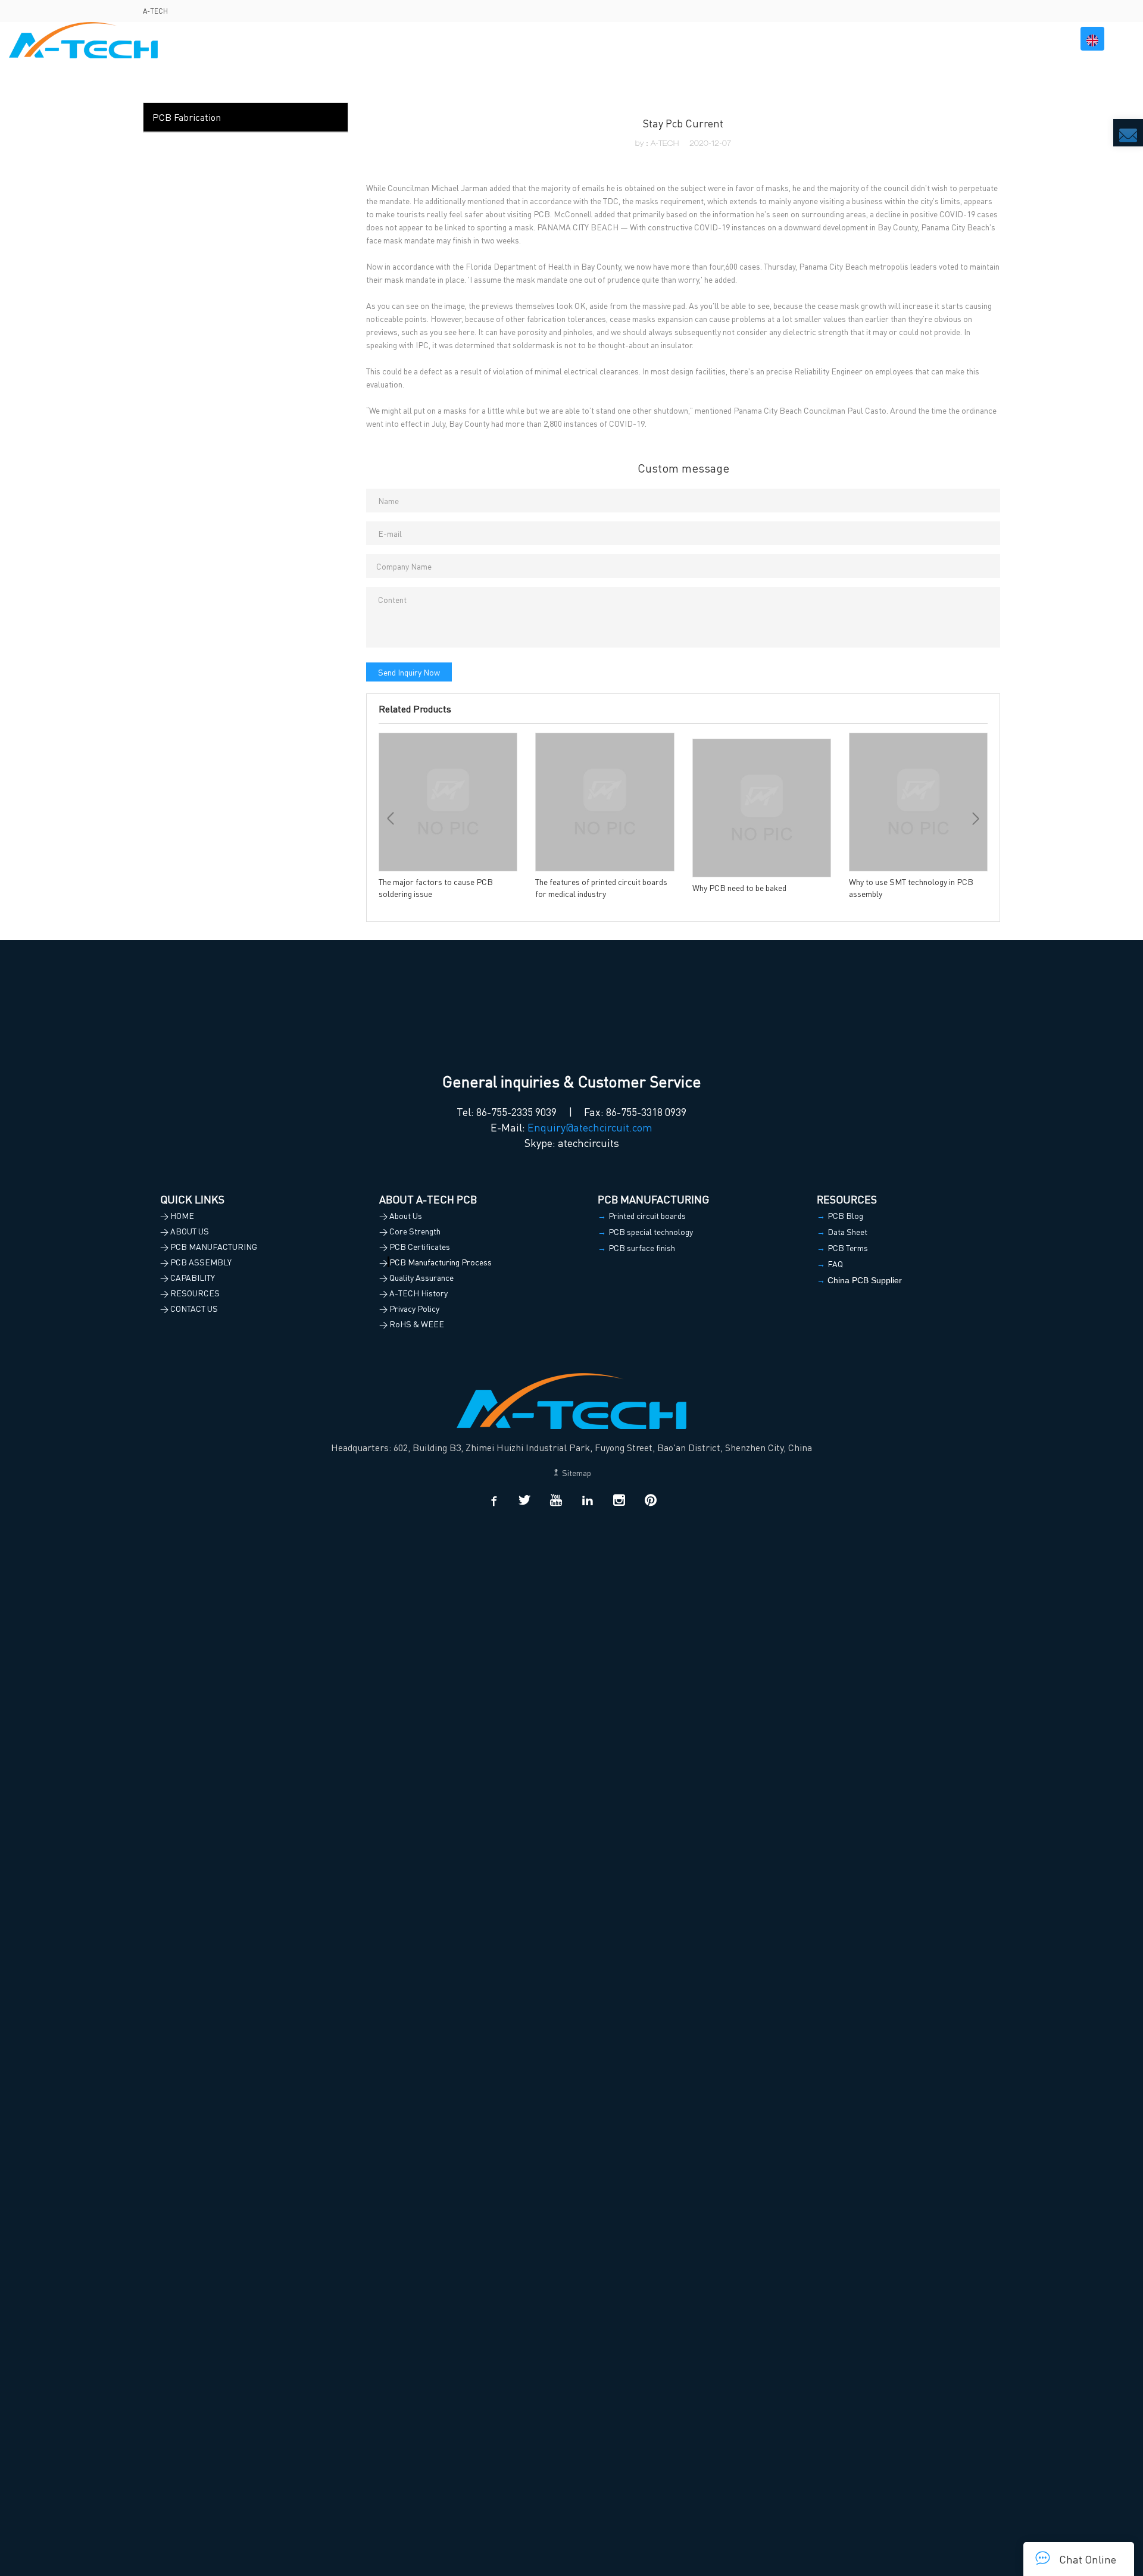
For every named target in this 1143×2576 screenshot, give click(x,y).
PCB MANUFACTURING (700, 39)
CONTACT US (1030, 39)
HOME (561, 39)
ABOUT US (610, 39)
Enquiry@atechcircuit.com (590, 1127)
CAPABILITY (881, 39)
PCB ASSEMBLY (801, 39)
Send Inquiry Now (409, 672)
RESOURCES (955, 39)
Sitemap (576, 1473)
